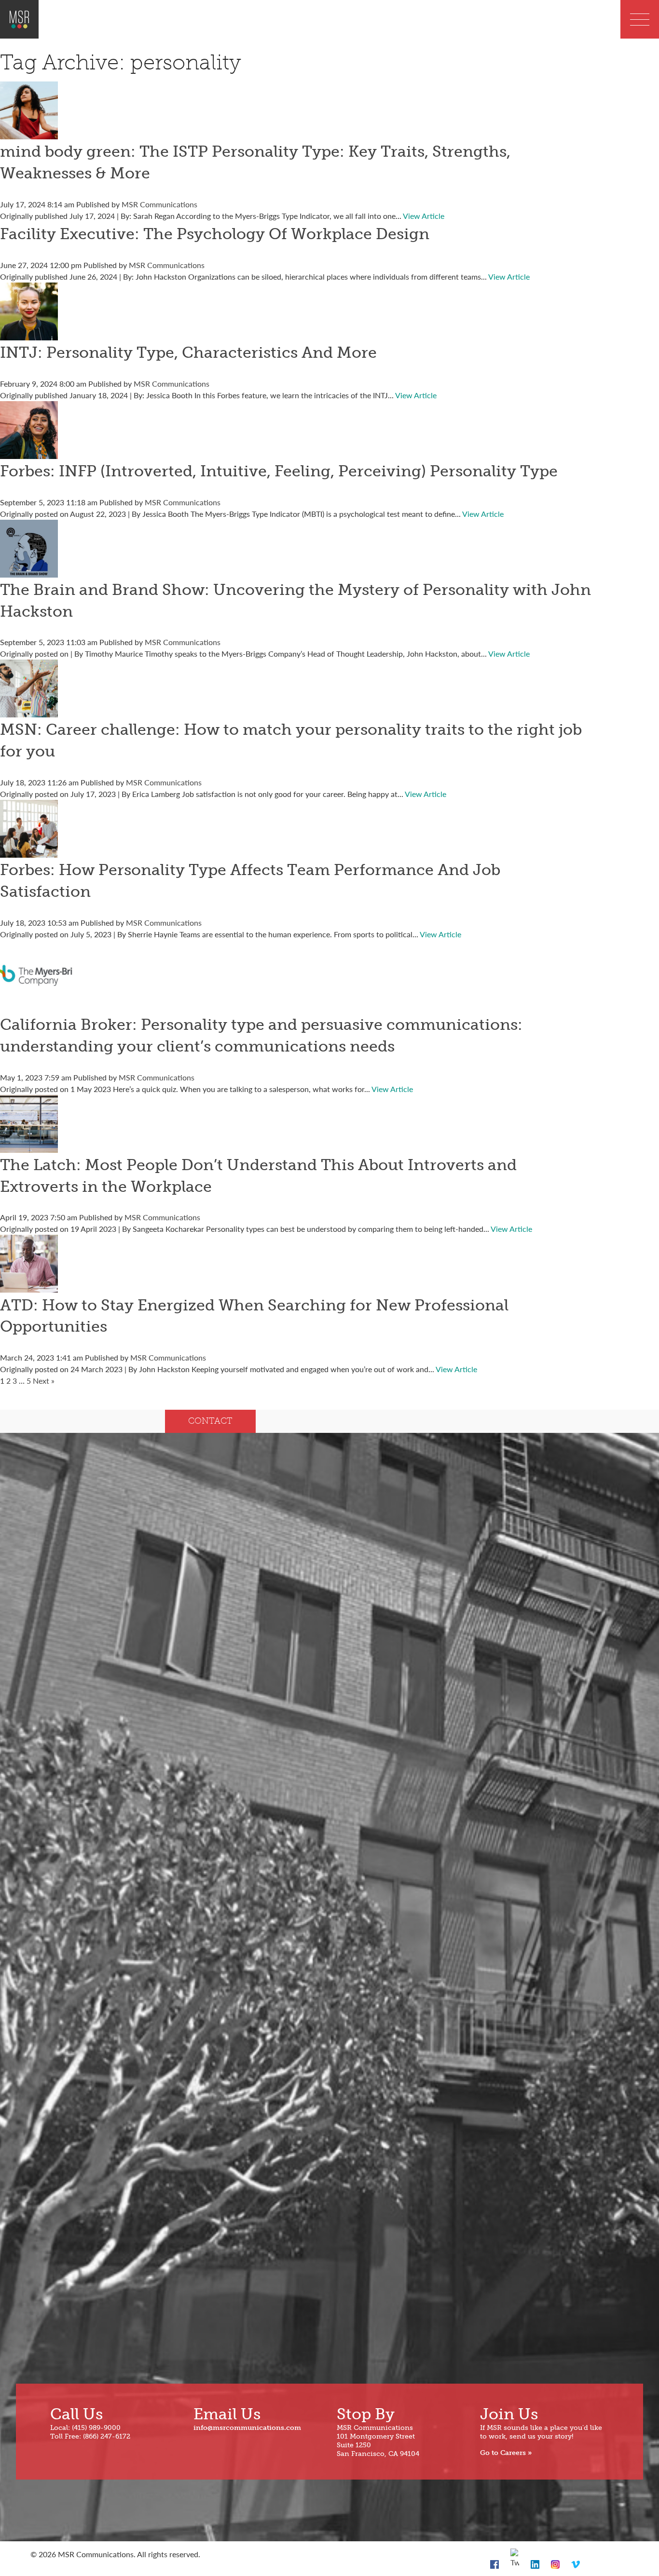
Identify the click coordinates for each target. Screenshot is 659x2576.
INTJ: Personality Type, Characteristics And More (188, 352)
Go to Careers (503, 2453)
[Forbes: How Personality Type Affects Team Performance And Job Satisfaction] (29, 852)
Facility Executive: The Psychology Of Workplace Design (215, 234)
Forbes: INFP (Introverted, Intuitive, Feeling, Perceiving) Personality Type (279, 471)
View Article (424, 216)
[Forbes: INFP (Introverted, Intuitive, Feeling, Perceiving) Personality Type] (29, 453)
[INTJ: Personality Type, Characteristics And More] (29, 334)
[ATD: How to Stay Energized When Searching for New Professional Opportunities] (29, 1287)
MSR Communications (159, 204)
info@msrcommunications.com (247, 2428)
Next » (44, 1381)
